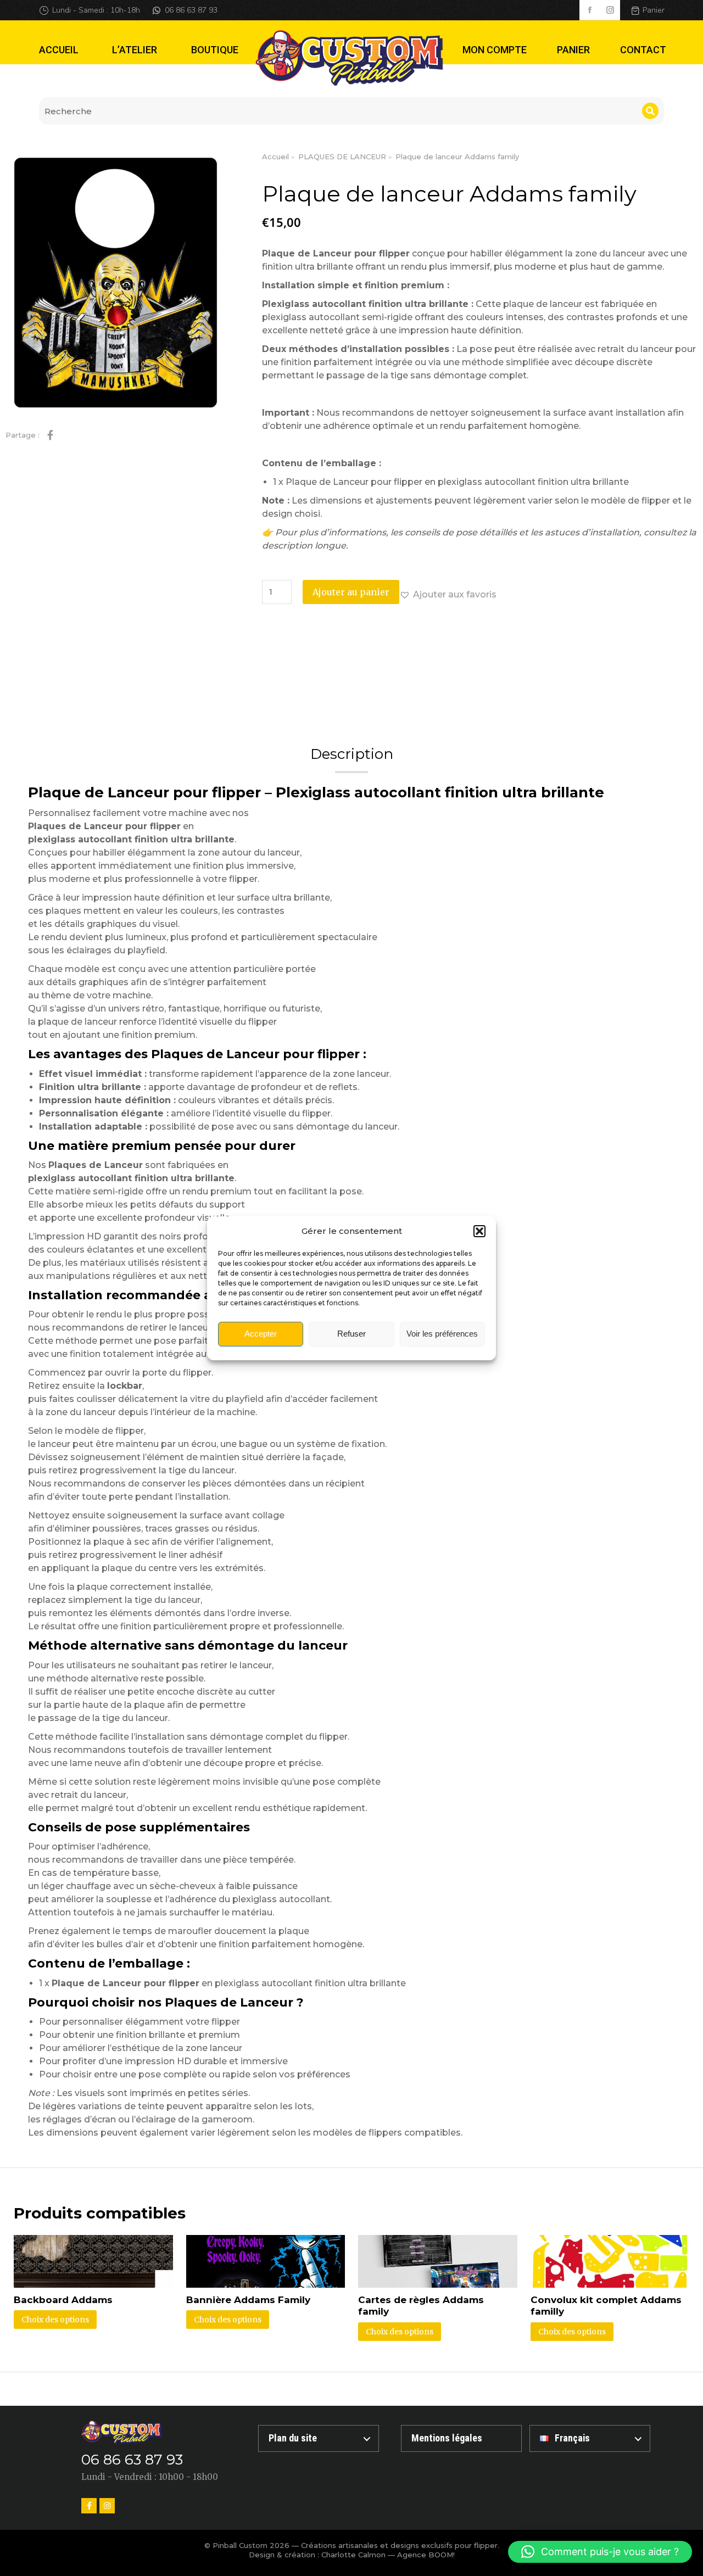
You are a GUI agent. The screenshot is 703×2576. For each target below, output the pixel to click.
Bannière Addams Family (248, 2300)
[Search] (650, 111)
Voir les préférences (442, 1334)
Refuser (351, 1334)
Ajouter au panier (351, 592)
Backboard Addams (63, 2300)
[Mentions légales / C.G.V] (461, 2438)
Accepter (261, 1334)
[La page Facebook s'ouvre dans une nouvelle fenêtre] (590, 10)
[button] (479, 1231)
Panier (654, 10)
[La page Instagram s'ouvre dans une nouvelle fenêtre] (610, 10)
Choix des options (55, 2320)
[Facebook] (89, 2506)
